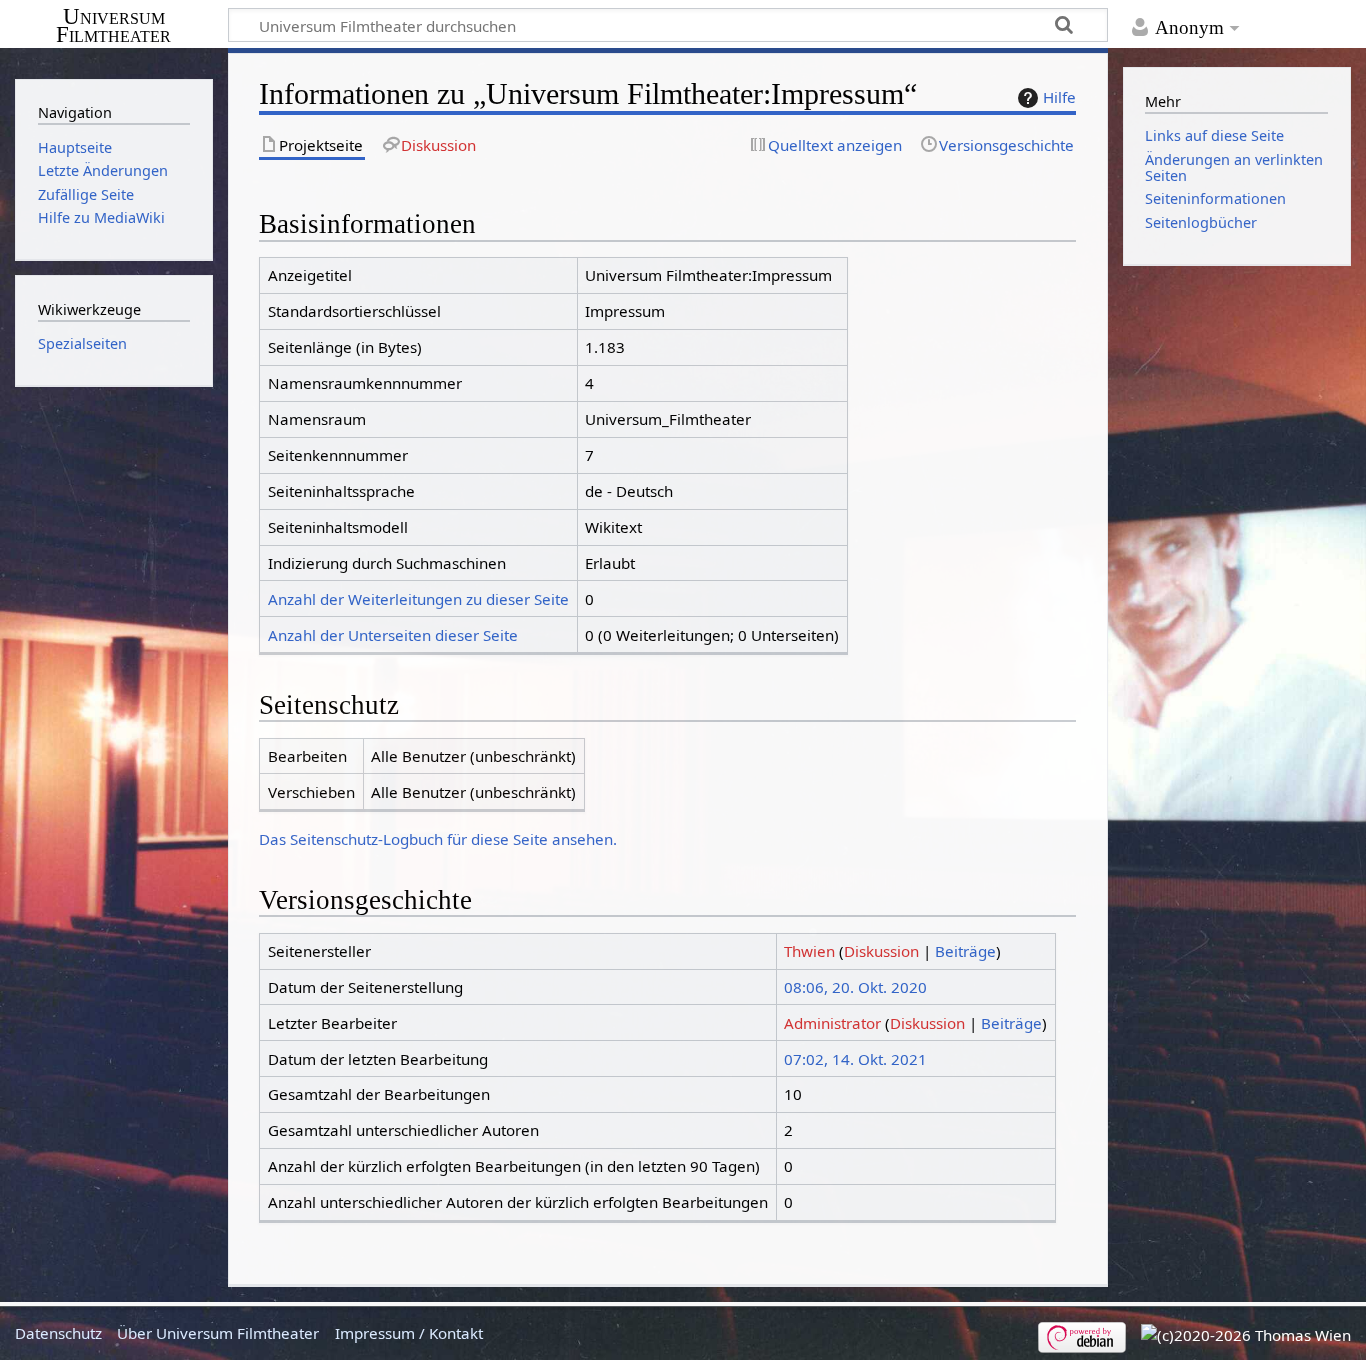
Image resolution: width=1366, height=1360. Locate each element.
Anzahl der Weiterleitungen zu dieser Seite (418, 599)
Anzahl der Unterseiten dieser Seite (393, 635)
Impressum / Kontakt (409, 1333)
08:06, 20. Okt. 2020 (855, 987)
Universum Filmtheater (113, 26)
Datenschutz (58, 1333)
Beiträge (965, 951)
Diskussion (881, 951)
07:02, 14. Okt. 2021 (855, 1059)
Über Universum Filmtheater (218, 1333)
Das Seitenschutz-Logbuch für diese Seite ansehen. (438, 839)
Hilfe (1059, 97)
